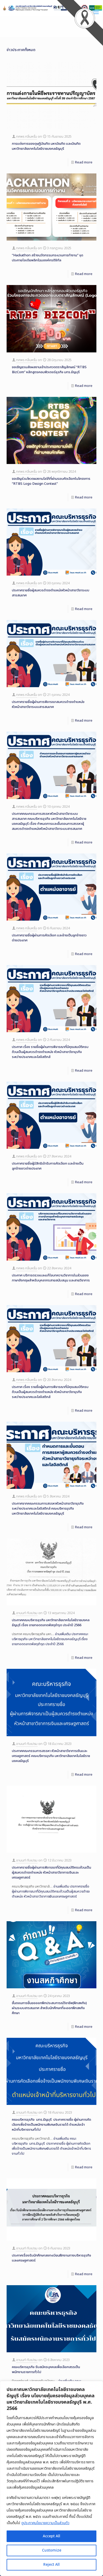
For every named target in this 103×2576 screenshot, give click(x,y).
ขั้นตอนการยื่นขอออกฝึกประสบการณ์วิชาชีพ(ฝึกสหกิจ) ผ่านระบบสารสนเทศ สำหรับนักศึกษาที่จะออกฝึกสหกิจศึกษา (49, 2008)
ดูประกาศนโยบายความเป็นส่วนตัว (45, 2523)
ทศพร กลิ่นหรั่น (27, 137)
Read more (84, 162)
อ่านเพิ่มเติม (50, 1639)
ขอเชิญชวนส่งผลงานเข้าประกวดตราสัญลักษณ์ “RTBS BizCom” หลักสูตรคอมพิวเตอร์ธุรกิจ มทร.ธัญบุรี (49, 370)
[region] (51, 2478)
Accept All (51, 2536)
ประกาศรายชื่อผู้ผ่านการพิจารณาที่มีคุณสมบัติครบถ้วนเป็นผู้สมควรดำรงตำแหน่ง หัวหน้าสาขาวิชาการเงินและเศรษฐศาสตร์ (51, 1873)
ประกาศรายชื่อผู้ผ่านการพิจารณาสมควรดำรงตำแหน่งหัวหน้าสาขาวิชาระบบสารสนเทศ (48, 704)
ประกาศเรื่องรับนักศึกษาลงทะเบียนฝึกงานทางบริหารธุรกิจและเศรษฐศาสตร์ (51, 2258)
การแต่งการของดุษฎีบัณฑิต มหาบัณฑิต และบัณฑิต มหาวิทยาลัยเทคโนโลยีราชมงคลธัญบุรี (46, 146)
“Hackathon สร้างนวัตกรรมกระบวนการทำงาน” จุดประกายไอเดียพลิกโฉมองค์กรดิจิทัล (48, 258)
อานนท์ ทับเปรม (27, 1613)
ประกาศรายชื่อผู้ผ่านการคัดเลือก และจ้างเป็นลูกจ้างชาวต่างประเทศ (49, 938)
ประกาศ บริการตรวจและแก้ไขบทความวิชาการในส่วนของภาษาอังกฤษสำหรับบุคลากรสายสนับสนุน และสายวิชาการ (51, 1278)
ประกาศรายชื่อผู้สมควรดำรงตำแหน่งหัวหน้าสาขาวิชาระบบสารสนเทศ (51, 593)
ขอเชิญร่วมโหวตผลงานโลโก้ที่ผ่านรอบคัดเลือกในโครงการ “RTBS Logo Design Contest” (51, 481)
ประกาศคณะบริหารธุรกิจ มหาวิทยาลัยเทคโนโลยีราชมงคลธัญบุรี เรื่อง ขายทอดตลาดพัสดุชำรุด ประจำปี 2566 (51, 1623)
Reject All (51, 2565)
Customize (52, 2550)
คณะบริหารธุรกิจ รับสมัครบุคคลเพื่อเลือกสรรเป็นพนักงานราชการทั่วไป (46, 2370)
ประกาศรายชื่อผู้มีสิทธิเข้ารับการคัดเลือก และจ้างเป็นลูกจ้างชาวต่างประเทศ (48, 1166)
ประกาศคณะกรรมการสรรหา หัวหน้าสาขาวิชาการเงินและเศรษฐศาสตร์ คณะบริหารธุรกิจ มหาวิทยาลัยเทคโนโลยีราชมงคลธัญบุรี (51, 1756)
